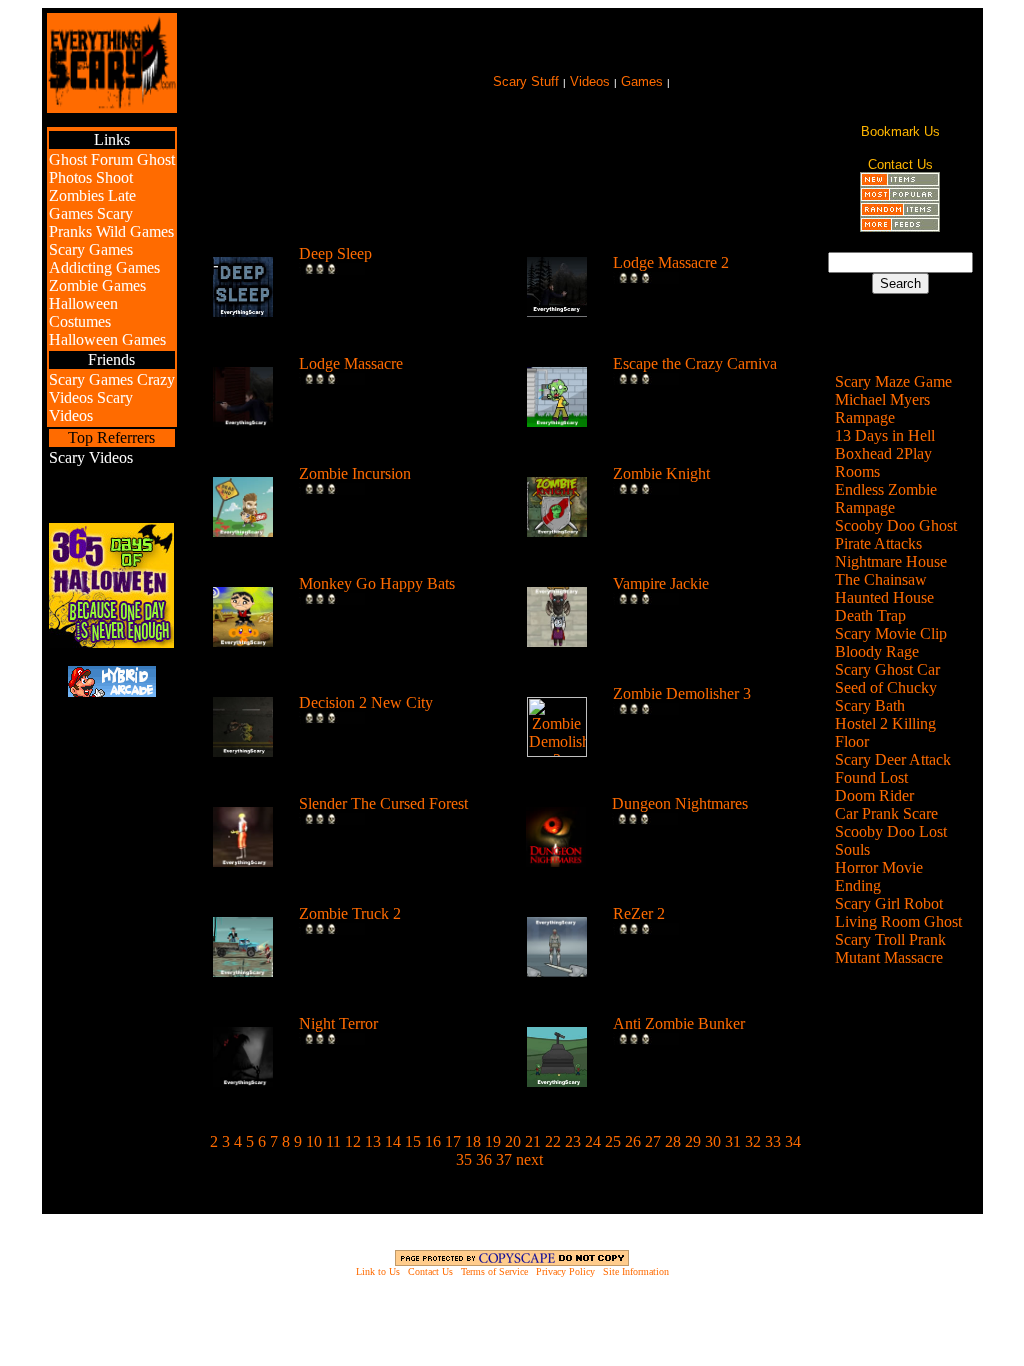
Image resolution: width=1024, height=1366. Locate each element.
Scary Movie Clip (891, 633)
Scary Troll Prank (890, 939)
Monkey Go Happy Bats (377, 583)
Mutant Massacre (889, 957)
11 (333, 1141)
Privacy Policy (565, 1271)
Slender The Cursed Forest (383, 803)
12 (353, 1141)
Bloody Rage (877, 651)
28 (673, 1141)
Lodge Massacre (351, 363)
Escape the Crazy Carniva (695, 363)
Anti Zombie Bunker (679, 1023)
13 (373, 1141)
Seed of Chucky (886, 687)
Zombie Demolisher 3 (682, 693)
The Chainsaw (881, 579)
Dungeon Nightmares (680, 803)
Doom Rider (874, 795)
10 (314, 1141)
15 (413, 1141)
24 (593, 1141)
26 (633, 1141)
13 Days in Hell (885, 435)
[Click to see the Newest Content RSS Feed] (900, 181)
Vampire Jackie (661, 583)
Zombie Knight (661, 473)
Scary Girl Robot (889, 903)
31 (733, 1141)
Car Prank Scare (886, 813)
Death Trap (870, 615)
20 (513, 1141)
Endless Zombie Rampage (886, 498)
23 (573, 1141)
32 (753, 1141)
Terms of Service (494, 1271)
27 (653, 1141)
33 (773, 1141)
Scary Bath (870, 705)
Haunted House (884, 597)
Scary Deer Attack (893, 759)
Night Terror (338, 1023)
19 (493, 1141)
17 (453, 1141)
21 (533, 1141)
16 (433, 1141)
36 (484, 1159)
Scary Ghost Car (887, 669)
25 (613, 1141)
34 (793, 1141)
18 (473, 1141)
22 (553, 1141)
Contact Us (430, 1271)
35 (464, 1159)
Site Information (636, 1271)
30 (713, 1141)
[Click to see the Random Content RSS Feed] (900, 211)
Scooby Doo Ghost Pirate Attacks (896, 534)
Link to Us (378, 1271)
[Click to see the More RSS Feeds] (900, 226)
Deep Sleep (335, 253)
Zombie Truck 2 (350, 913)
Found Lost (871, 777)
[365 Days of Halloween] (111, 642)
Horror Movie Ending (879, 876)
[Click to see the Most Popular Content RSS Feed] (900, 196)
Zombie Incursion (355, 473)
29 (693, 1141)
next (529, 1159)
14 (393, 1141)
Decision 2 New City (366, 702)
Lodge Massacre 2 (671, 262)
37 (504, 1159)
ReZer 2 (639, 913)
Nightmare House (891, 561)
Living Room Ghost (898, 921)
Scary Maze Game (893, 381)
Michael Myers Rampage (882, 408)
